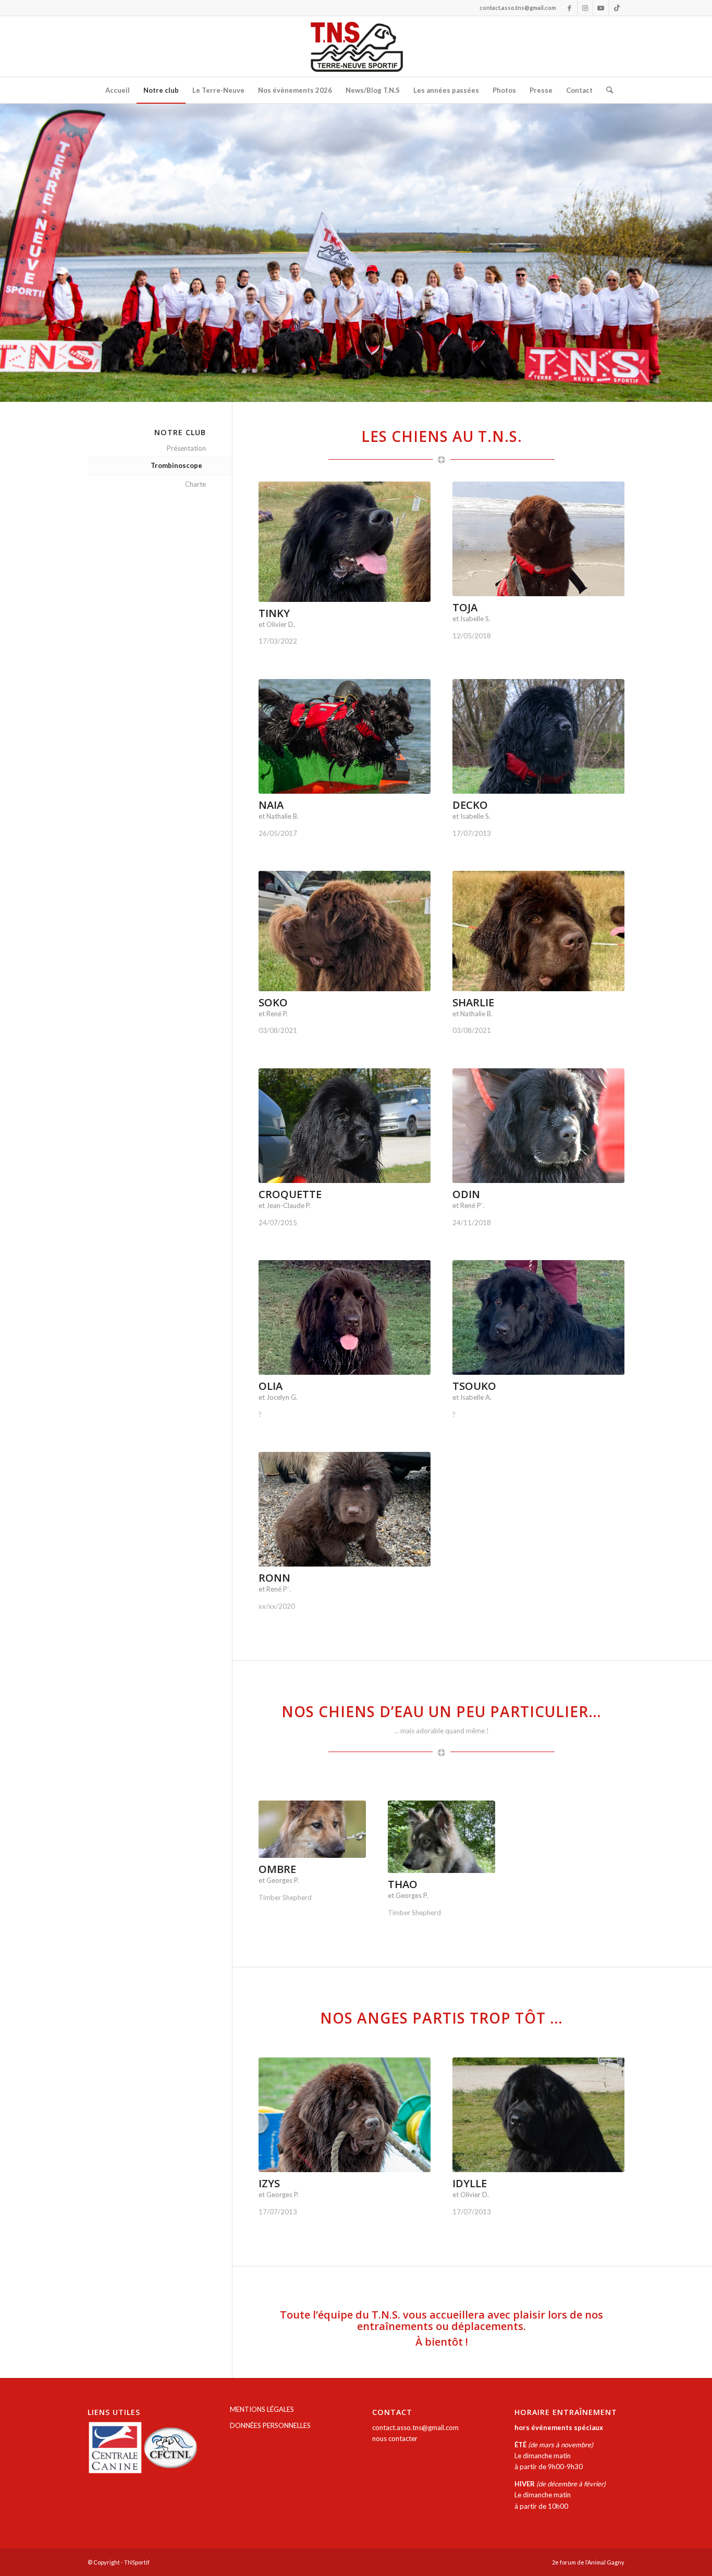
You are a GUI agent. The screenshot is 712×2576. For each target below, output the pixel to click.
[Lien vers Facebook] (569, 8)
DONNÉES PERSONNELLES (270, 2425)
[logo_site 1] (356, 46)
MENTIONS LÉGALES (262, 2409)
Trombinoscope (176, 465)
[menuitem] (118, 90)
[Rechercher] (606, 90)
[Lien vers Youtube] (601, 8)
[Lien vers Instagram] (585, 8)
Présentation (186, 448)
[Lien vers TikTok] (617, 8)
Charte (195, 484)
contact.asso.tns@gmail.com (415, 2427)
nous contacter (395, 2438)
